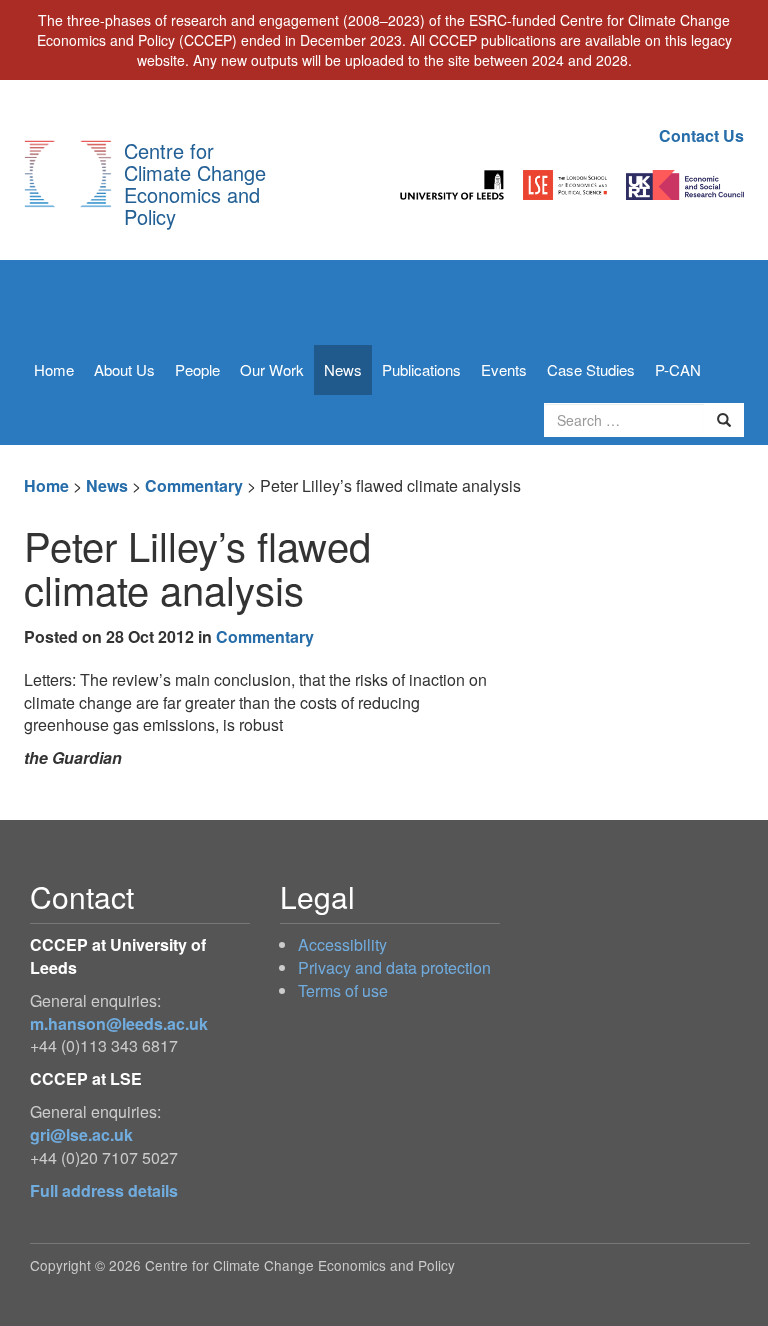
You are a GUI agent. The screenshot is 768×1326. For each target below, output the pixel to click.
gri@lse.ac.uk (81, 1134)
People (197, 369)
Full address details (104, 1190)
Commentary (194, 485)
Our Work (272, 369)
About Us (124, 369)
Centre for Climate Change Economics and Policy (195, 183)
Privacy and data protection (394, 967)
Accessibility (342, 944)
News (343, 369)
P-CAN (678, 369)
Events (504, 369)
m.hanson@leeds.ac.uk (119, 1023)
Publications (421, 369)
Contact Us (701, 135)
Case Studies (591, 369)
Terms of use (343, 990)
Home (54, 369)
